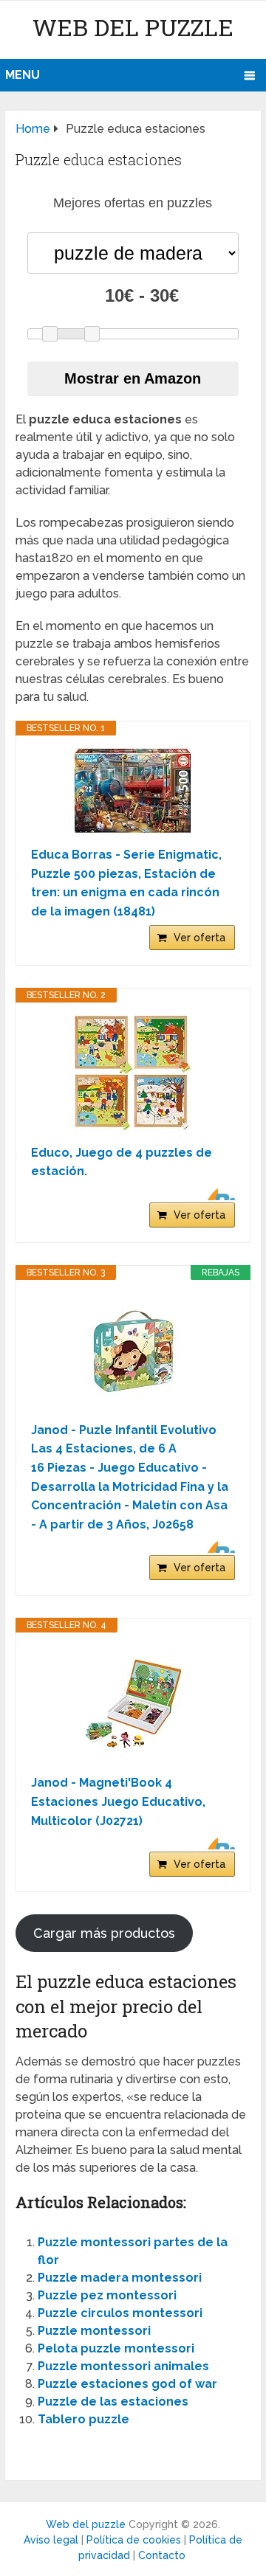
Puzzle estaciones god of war (127, 2384)
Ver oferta (199, 938)
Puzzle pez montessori (107, 2295)
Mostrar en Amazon (133, 378)
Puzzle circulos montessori (120, 2313)
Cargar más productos (104, 1933)
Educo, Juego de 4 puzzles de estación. (122, 1162)
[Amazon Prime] (215, 1194)
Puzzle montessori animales (123, 2366)
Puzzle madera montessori (120, 2278)
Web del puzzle (133, 27)
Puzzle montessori (94, 2331)
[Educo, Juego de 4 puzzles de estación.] (133, 1073)
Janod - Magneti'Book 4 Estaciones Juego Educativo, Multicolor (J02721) (118, 1801)
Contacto (162, 2555)
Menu (23, 75)
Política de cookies (134, 2540)
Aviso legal (51, 2540)
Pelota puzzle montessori (116, 2348)
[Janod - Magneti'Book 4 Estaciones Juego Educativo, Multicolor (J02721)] (133, 1703)
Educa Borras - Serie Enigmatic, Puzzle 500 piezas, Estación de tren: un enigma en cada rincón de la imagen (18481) (126, 883)
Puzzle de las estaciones (113, 2402)
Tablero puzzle (83, 2419)
